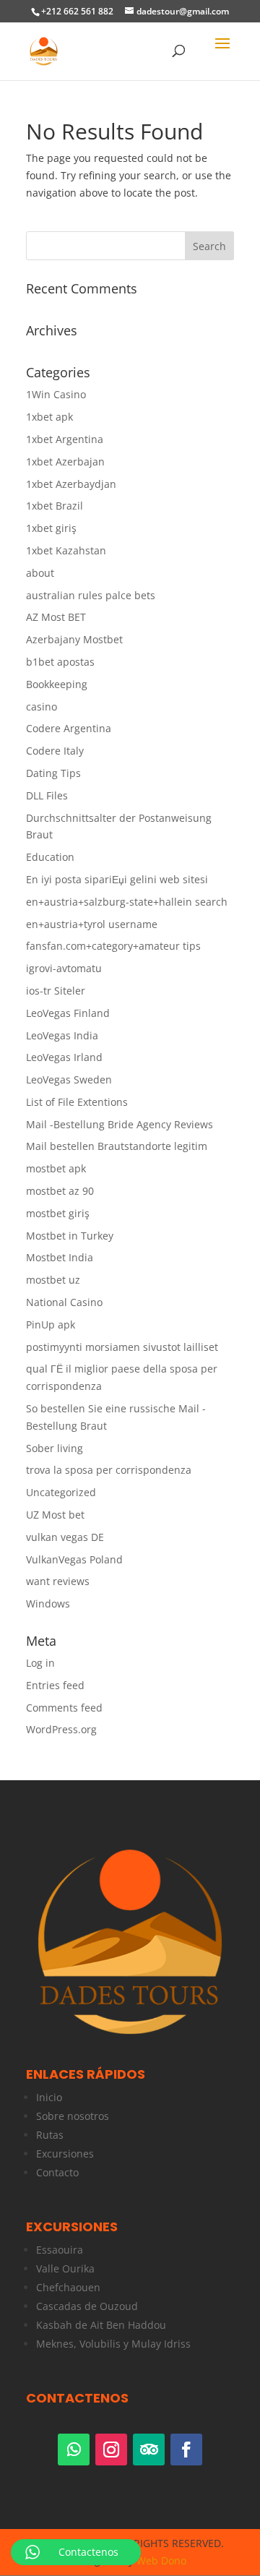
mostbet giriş (58, 1213)
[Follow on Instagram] (111, 2450)
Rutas (50, 2135)
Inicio (49, 2097)
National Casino (64, 1302)
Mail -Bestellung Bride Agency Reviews (120, 1124)
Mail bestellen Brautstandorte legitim (117, 1146)
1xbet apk (49, 417)
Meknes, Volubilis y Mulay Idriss (113, 2344)
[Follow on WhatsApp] (74, 2450)
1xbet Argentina (65, 439)
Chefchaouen (68, 2287)
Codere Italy (55, 751)
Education (50, 857)
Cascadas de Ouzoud (87, 2306)
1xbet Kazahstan (66, 550)
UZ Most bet (55, 1515)
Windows (48, 1603)
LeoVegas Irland (64, 1057)
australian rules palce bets (91, 595)
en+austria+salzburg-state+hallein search (127, 902)
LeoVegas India (62, 1035)
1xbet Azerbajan (65, 461)
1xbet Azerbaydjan (71, 484)
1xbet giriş (51, 528)
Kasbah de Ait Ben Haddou (101, 2325)
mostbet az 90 (60, 1191)
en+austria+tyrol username (92, 924)
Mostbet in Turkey (70, 1236)
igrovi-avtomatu (64, 968)
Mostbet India (60, 1257)
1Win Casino (56, 394)
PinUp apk (51, 1325)
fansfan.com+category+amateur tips (113, 946)
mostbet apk (56, 1168)
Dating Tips (53, 773)
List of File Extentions (77, 1102)
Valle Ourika (65, 2268)
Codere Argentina (69, 728)
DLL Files (47, 795)
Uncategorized (61, 1492)
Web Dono (161, 2560)
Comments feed (64, 1708)
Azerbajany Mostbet (74, 639)
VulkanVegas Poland (74, 1559)
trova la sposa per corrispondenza (109, 1470)
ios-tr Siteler (56, 991)
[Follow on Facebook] (186, 2450)
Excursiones (65, 2154)
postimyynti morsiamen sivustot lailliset (122, 1347)
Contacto (57, 2172)
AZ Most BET (56, 617)
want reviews (58, 1581)
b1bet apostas (60, 662)
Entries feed (55, 1685)
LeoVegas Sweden (69, 1079)
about (40, 573)
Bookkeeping (57, 684)
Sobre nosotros (73, 2116)
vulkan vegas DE (65, 1537)
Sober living (55, 1448)
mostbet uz (53, 1280)
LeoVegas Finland (68, 1013)
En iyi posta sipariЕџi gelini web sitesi (117, 879)
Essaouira (60, 2250)
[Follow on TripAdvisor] (149, 2450)
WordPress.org (61, 1729)
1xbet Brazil (55, 506)
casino (42, 707)
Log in (40, 1663)
